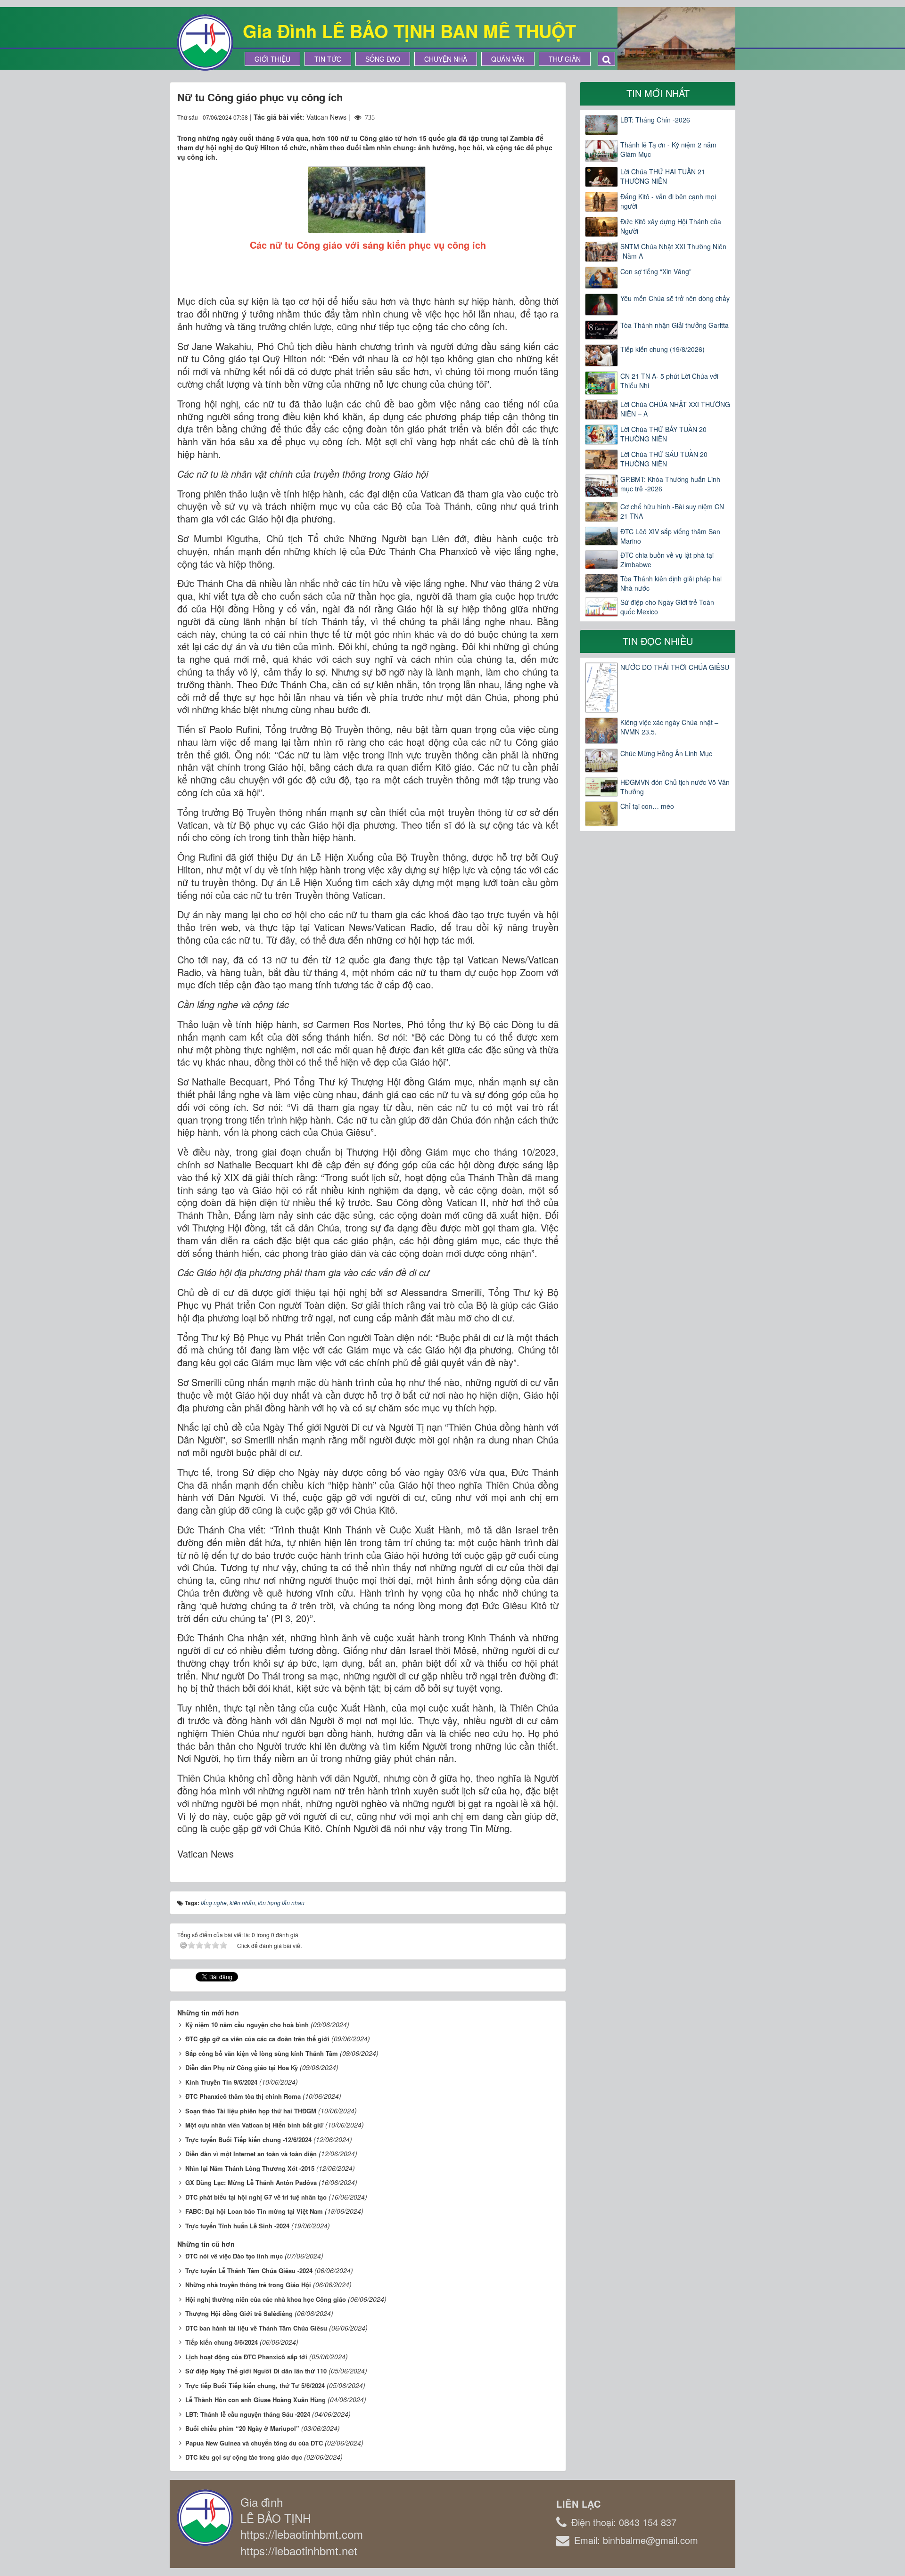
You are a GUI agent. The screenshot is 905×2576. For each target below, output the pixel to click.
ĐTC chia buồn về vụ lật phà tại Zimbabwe (667, 560)
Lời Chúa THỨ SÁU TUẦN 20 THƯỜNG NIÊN (664, 459)
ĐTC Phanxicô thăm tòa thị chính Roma (243, 2096)
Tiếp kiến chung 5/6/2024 (222, 2342)
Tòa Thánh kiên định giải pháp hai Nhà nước (671, 583)
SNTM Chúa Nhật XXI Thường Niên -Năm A (673, 251)
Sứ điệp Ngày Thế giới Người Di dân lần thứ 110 (256, 2371)
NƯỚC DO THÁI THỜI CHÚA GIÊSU (675, 667)
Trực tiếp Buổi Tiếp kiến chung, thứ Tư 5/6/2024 (255, 2385)
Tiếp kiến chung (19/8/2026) (662, 349)
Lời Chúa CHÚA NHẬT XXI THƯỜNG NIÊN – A (675, 409)
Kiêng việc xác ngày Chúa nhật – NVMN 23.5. (669, 727)
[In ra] (535, 117)
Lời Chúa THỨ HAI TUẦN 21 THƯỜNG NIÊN (663, 176)
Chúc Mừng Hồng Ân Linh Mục (666, 753)
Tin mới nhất (658, 93)
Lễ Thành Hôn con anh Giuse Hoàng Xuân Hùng (255, 2400)
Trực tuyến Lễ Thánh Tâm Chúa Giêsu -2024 (249, 2270)
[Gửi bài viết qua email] (517, 117)
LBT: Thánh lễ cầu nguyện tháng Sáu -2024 (248, 2414)
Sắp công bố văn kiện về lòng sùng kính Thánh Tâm (262, 2053)
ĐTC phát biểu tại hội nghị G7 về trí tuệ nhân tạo (256, 2197)
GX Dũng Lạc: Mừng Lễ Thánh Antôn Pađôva (251, 2182)
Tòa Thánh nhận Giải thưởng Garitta (675, 325)
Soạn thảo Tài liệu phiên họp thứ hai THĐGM (251, 2111)
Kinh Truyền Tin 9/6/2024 (221, 2082)
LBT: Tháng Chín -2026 (655, 120)
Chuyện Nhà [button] (446, 59)
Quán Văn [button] (508, 59)
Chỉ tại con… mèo (647, 806)
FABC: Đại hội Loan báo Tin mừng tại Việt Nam (254, 2211)
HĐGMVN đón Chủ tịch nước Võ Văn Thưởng (675, 787)
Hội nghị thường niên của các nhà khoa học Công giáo (266, 2299)
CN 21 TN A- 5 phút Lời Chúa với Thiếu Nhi (669, 381)
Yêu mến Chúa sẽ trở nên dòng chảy (675, 298)
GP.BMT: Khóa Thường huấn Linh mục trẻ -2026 (670, 484)
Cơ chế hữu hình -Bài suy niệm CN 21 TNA (672, 511)
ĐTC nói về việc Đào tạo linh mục (234, 2256)
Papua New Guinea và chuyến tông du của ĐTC (254, 2443)
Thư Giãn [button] (565, 59)
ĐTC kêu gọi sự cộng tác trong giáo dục (244, 2457)
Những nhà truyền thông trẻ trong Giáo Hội (248, 2285)
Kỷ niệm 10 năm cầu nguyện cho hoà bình (247, 2025)
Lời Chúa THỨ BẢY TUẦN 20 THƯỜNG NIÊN (663, 434)
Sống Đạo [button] (383, 59)
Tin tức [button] (328, 59)
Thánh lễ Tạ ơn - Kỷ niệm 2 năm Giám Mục (668, 149)
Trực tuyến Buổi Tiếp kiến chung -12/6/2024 (248, 2140)
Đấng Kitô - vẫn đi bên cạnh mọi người (668, 201)
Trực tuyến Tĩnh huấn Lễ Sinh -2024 (237, 2226)
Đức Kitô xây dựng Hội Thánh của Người (671, 226)
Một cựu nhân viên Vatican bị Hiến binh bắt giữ (254, 2125)
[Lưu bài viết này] (551, 117)
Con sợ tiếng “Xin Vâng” (656, 271)
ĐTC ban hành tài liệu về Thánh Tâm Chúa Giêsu (256, 2328)
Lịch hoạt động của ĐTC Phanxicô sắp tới (246, 2357)
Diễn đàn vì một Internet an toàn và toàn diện (251, 2154)
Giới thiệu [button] (272, 59)
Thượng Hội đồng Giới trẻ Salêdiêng (239, 2313)
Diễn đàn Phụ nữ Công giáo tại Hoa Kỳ (242, 2067)
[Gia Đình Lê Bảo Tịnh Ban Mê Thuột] (205, 41)
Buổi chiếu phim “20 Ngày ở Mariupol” (242, 2428)
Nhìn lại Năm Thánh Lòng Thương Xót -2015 (250, 2168)
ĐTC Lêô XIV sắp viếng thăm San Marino (670, 536)
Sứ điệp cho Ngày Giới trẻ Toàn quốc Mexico (667, 607)
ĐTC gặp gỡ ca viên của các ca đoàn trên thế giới (257, 2039)
